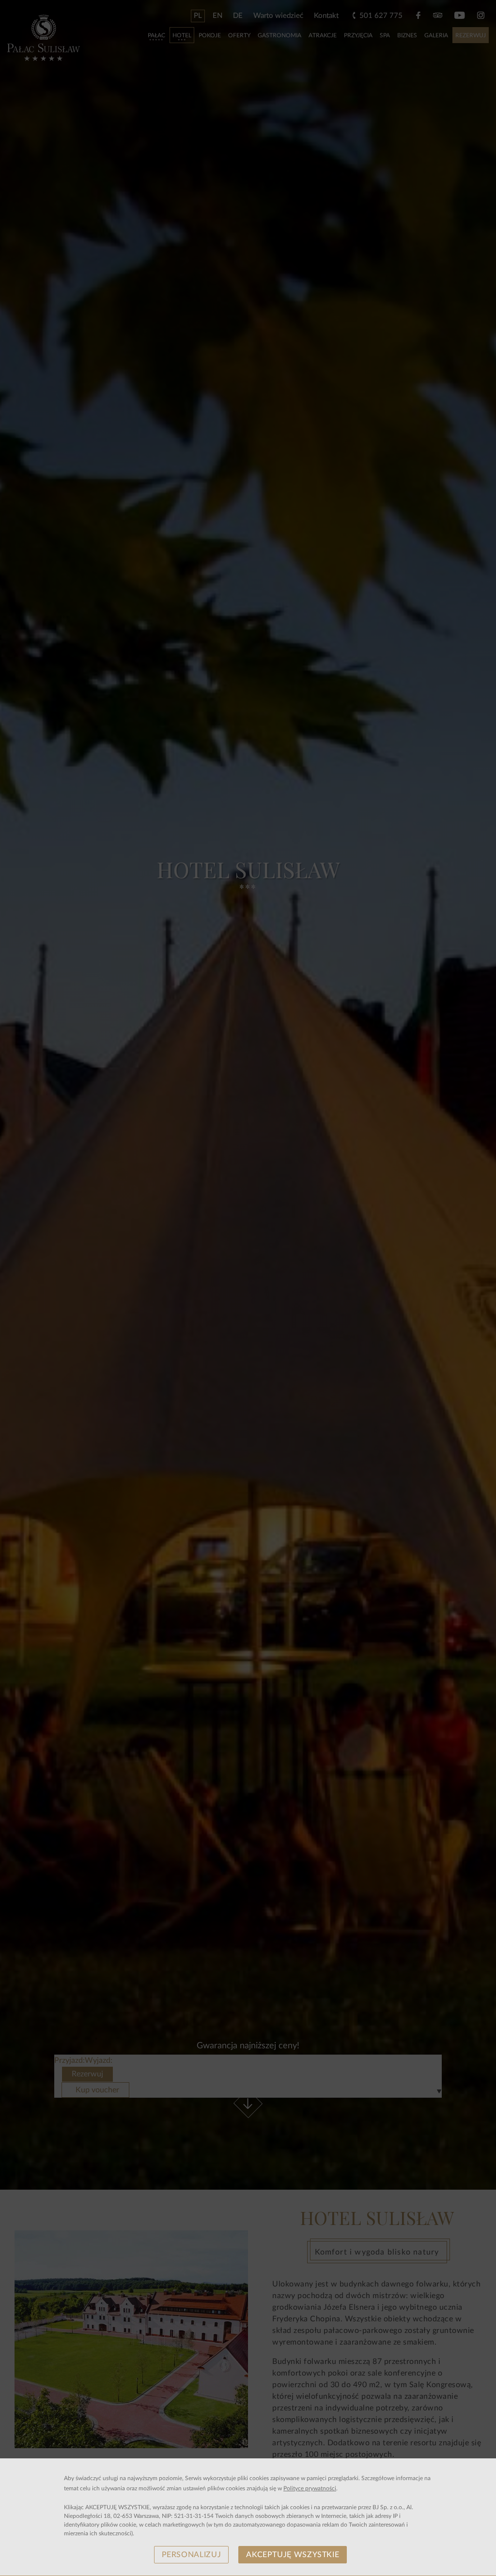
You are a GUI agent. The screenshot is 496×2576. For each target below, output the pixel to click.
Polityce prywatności (310, 2488)
